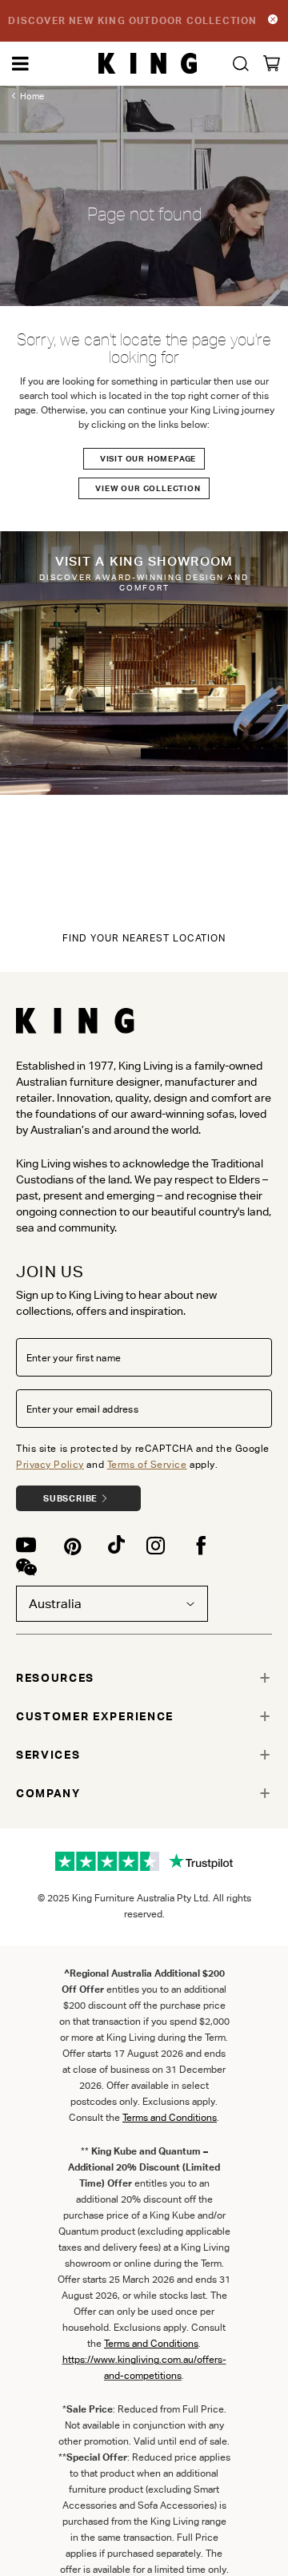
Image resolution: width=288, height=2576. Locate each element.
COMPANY (48, 1793)
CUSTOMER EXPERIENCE (95, 1716)
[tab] (144, 1678)
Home (32, 96)
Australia (55, 1604)
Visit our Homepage (148, 459)
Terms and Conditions (151, 2343)
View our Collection (148, 488)
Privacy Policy (50, 1464)
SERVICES (48, 1755)
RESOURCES (55, 1678)
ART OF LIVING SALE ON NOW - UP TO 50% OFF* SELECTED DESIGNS (133, 20)
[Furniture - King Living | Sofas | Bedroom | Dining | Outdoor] (148, 64)
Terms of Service (147, 1464)
